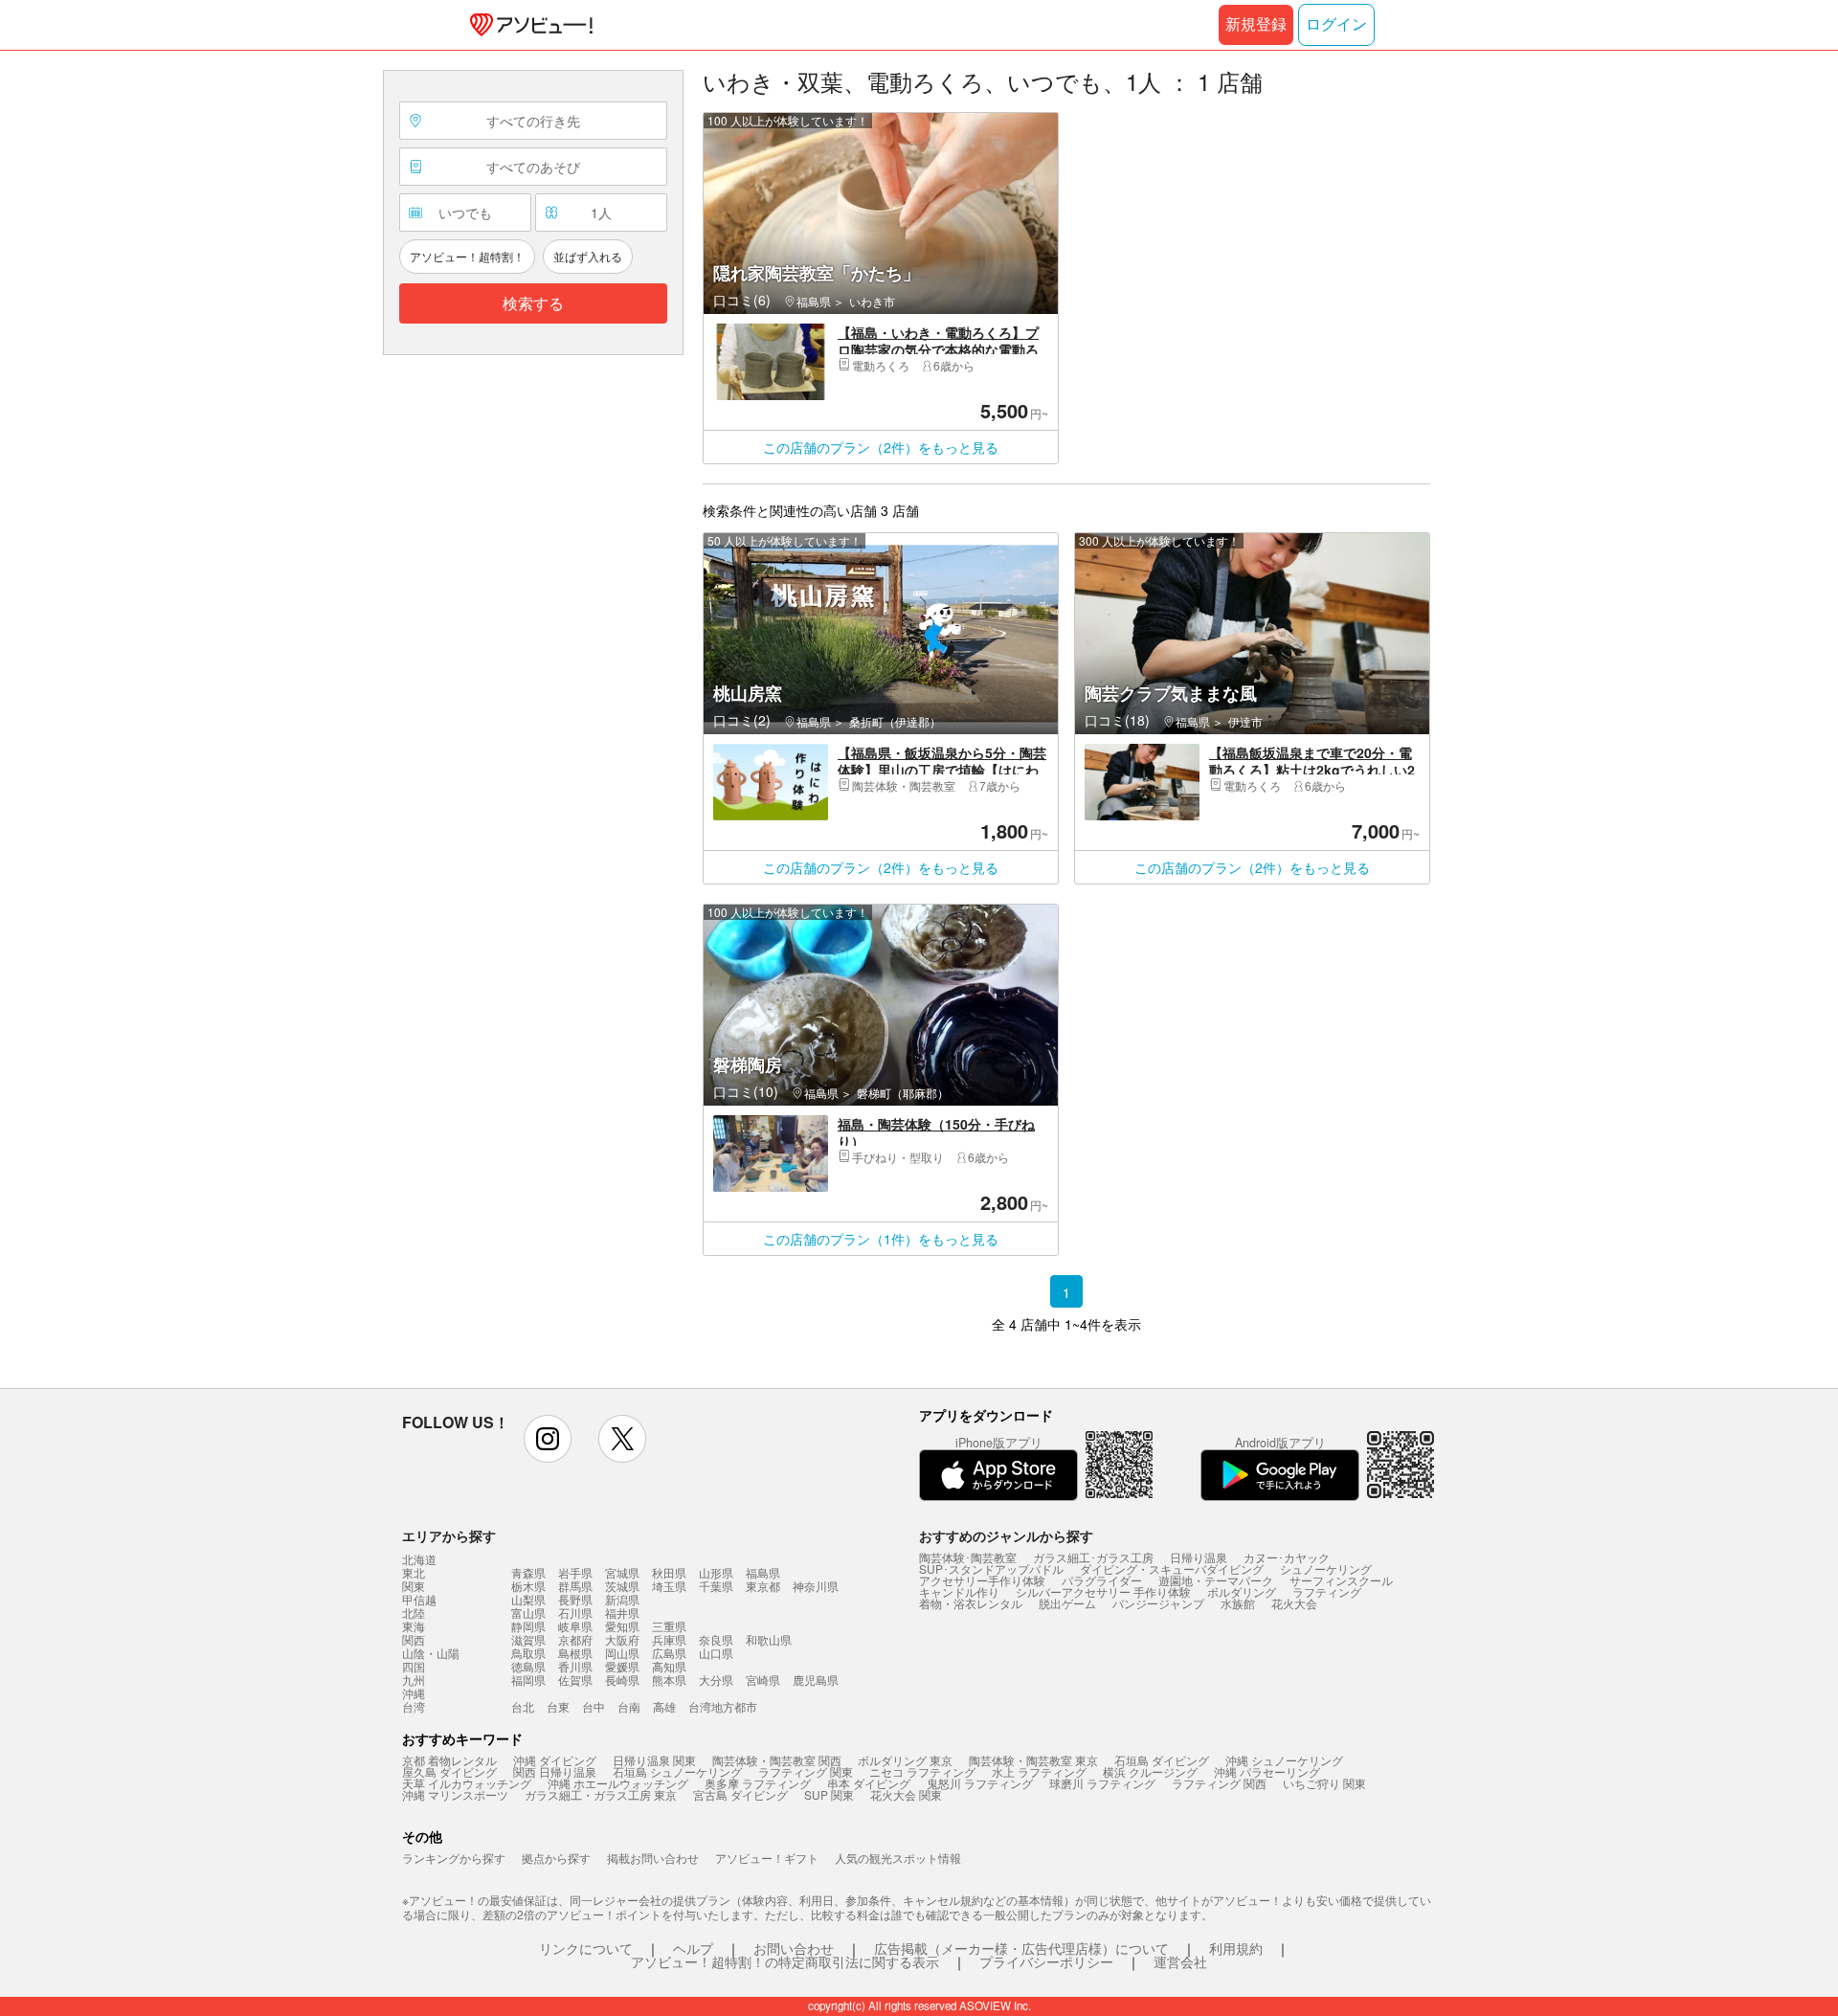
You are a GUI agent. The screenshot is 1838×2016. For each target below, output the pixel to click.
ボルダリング (1242, 1591)
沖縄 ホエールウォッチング (618, 1783)
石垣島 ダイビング (1162, 1760)
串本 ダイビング (869, 1783)
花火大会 (1294, 1603)
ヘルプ (693, 1948)
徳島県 (528, 1666)
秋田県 (669, 1572)
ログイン (1336, 24)
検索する (533, 304)
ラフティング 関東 (806, 1771)
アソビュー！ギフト (767, 1858)
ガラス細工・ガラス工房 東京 (601, 1794)
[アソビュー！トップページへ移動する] (527, 25)
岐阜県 (575, 1626)
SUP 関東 (829, 1794)
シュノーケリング (1326, 1568)
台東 (558, 1706)
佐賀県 (575, 1680)
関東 (414, 1586)
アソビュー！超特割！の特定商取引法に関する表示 (785, 1961)
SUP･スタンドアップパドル (991, 1568)
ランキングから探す (454, 1858)
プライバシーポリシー (1046, 1961)
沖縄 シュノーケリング (1284, 1760)
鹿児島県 (816, 1680)
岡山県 (622, 1653)
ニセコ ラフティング (922, 1771)
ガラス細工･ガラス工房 (1093, 1557)
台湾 (414, 1707)
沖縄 (414, 1693)
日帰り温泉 (1199, 1557)
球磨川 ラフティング (1102, 1783)
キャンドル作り (959, 1591)
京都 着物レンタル (449, 1760)
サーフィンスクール (1341, 1580)
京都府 (575, 1639)
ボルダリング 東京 (905, 1760)
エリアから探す (449, 1535)
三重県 (669, 1626)
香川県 (575, 1666)
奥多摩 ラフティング (758, 1783)
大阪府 (622, 1639)
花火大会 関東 (906, 1794)
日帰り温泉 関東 (654, 1760)
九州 (414, 1680)
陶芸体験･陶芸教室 (968, 1557)
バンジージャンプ (1158, 1603)
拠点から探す (556, 1858)
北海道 (419, 1559)
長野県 (575, 1599)
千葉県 (716, 1586)
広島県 (669, 1653)
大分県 (716, 1680)
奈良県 (716, 1639)
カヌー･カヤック (1287, 1557)
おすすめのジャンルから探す (1006, 1535)
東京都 (763, 1586)
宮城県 (622, 1572)
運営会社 (1180, 1961)
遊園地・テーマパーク (1216, 1580)
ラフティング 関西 (1219, 1783)
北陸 (414, 1613)
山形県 (716, 1572)
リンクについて (586, 1948)
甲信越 (419, 1600)
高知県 (669, 1666)
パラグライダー (1102, 1580)
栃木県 (528, 1586)
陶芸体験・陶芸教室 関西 (777, 1760)
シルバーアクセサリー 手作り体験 (1103, 1591)
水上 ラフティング (1039, 1771)
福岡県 (528, 1680)
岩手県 (575, 1572)
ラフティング (1327, 1591)
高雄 (664, 1706)
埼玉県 (669, 1586)
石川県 (575, 1613)
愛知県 (622, 1626)
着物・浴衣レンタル (971, 1603)
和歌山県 (769, 1639)
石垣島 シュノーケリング (677, 1771)
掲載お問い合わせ (653, 1858)
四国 (414, 1667)
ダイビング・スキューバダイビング (1172, 1568)
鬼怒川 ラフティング (980, 1783)
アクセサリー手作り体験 (982, 1580)
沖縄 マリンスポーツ (455, 1794)
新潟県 (622, 1599)
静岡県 (528, 1626)
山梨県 (528, 1599)
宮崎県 (763, 1680)
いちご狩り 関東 (1324, 1783)
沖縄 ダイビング (555, 1760)
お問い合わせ (794, 1948)
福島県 (763, 1572)
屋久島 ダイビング (449, 1771)
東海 (414, 1626)
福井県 (622, 1613)
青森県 (528, 1572)
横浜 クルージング (1150, 1771)
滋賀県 (528, 1639)
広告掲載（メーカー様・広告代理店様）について (1021, 1948)
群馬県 (575, 1586)
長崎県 (622, 1680)
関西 (414, 1640)
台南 (629, 1706)
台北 (523, 1706)
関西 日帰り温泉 (555, 1771)
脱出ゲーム (1067, 1603)
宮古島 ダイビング (740, 1794)
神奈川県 (816, 1586)
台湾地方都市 (723, 1706)
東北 (414, 1573)
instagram (548, 1439)
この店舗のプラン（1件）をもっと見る (881, 1239)
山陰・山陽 (431, 1653)
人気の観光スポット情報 (898, 1858)
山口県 (716, 1653)
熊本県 (669, 1680)
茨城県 (622, 1586)
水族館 (1238, 1603)
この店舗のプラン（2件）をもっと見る (881, 447)
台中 (594, 1706)
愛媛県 (622, 1666)
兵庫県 (669, 1639)
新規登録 (1256, 24)
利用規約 (1236, 1948)
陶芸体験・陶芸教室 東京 (1033, 1760)
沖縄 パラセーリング (1267, 1771)
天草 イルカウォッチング (467, 1783)
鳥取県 (528, 1653)
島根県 (575, 1653)
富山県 (528, 1613)
